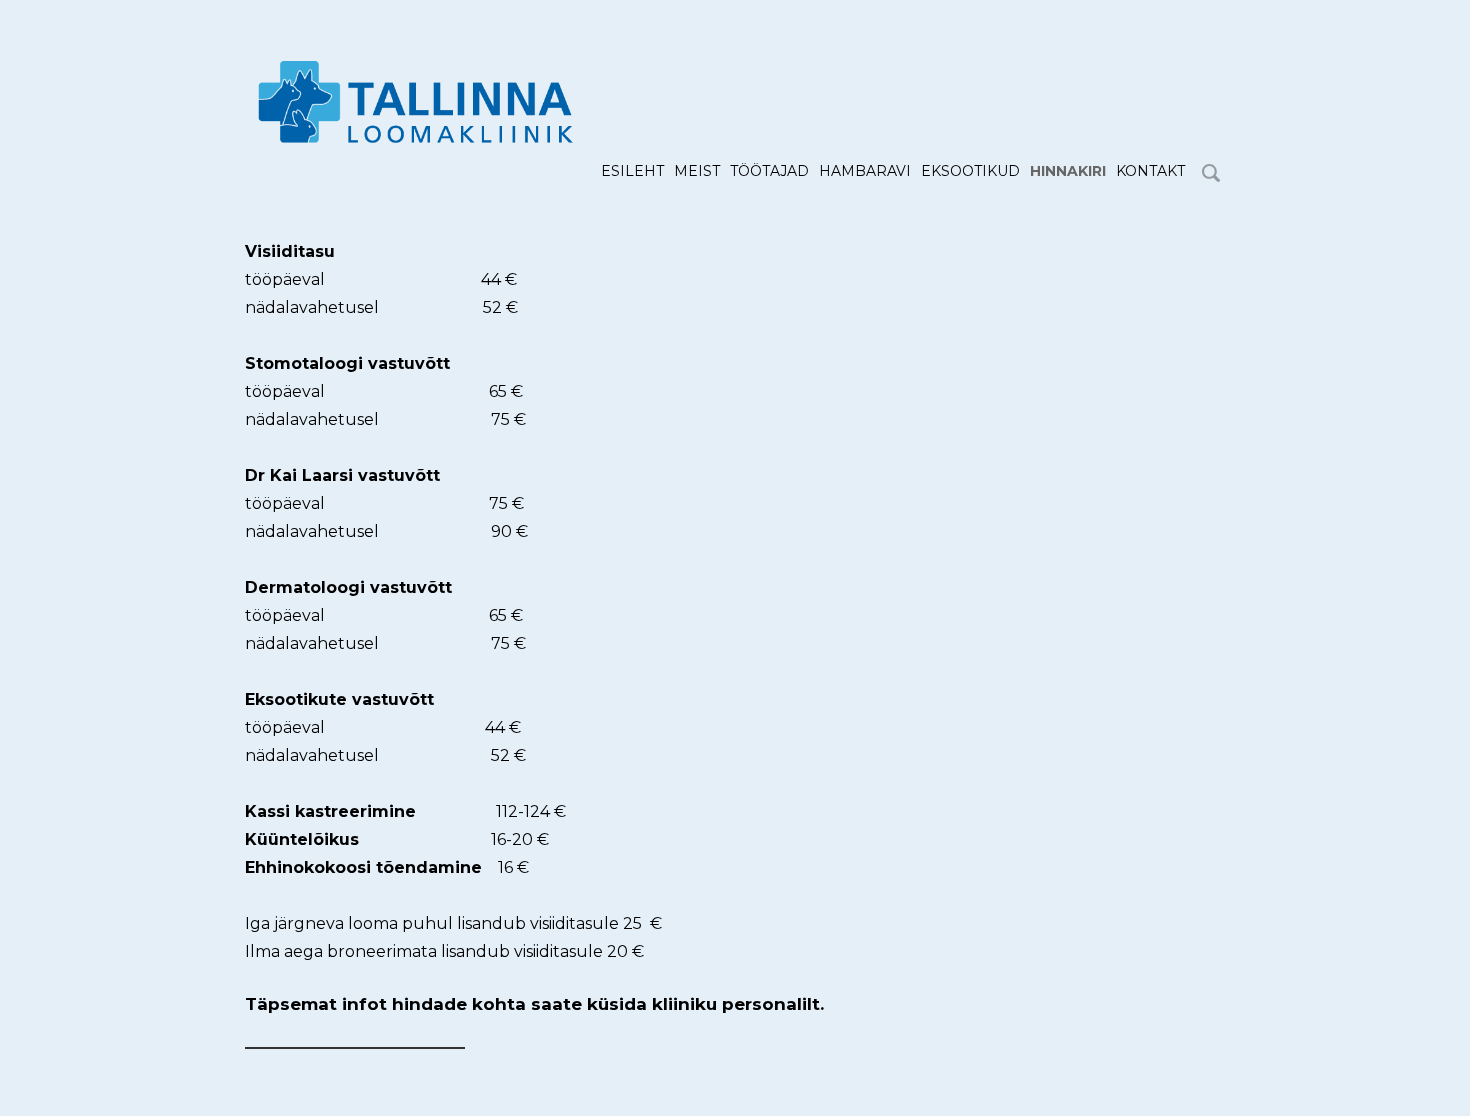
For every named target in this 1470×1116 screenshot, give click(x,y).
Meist (697, 171)
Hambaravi (865, 171)
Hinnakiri (1068, 171)
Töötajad (769, 171)
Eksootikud (970, 171)
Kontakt (1150, 171)
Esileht (632, 171)
